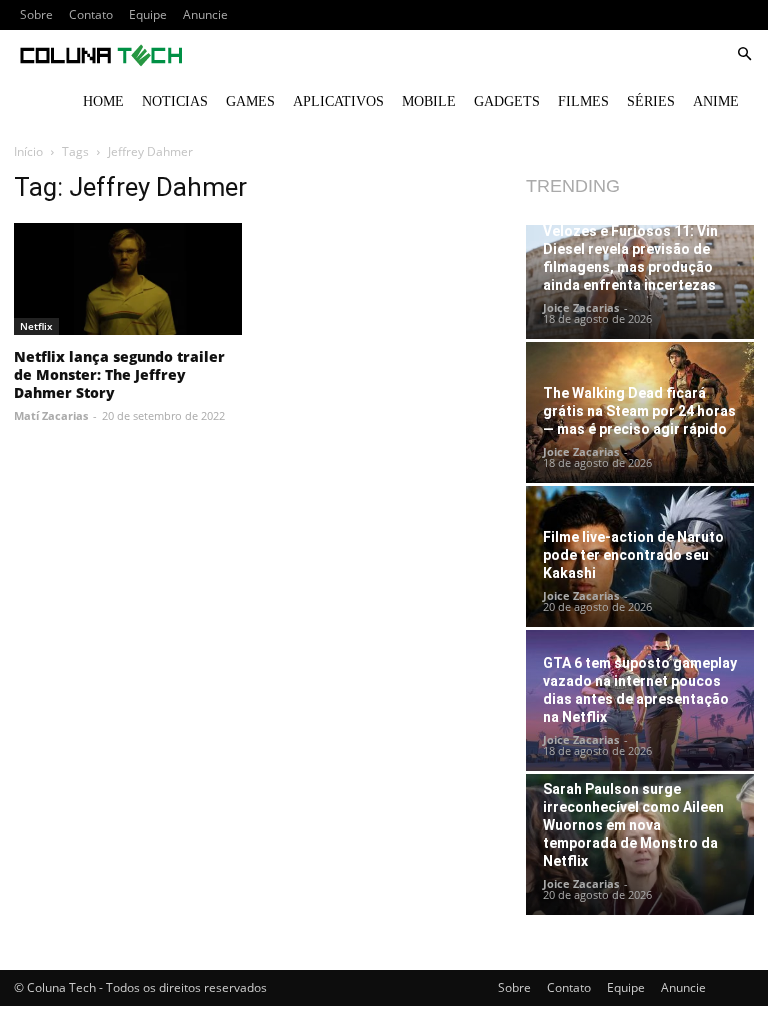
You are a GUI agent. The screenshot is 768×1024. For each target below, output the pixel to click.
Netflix (36, 326)
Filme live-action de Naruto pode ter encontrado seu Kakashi (633, 555)
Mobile (429, 101)
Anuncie (205, 14)
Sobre (36, 14)
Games (250, 101)
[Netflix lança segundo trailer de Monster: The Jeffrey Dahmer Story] (128, 279)
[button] (744, 54)
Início (28, 151)
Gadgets (507, 101)
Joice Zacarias (581, 307)
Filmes (583, 101)
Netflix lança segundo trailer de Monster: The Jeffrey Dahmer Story (119, 374)
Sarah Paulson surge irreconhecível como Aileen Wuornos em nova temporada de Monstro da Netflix (633, 825)
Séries (651, 101)
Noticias (175, 101)
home (103, 101)
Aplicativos (338, 101)
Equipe (148, 14)
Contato (91, 14)
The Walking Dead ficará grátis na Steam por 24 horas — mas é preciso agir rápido (639, 411)
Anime (716, 101)
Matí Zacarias (51, 415)
